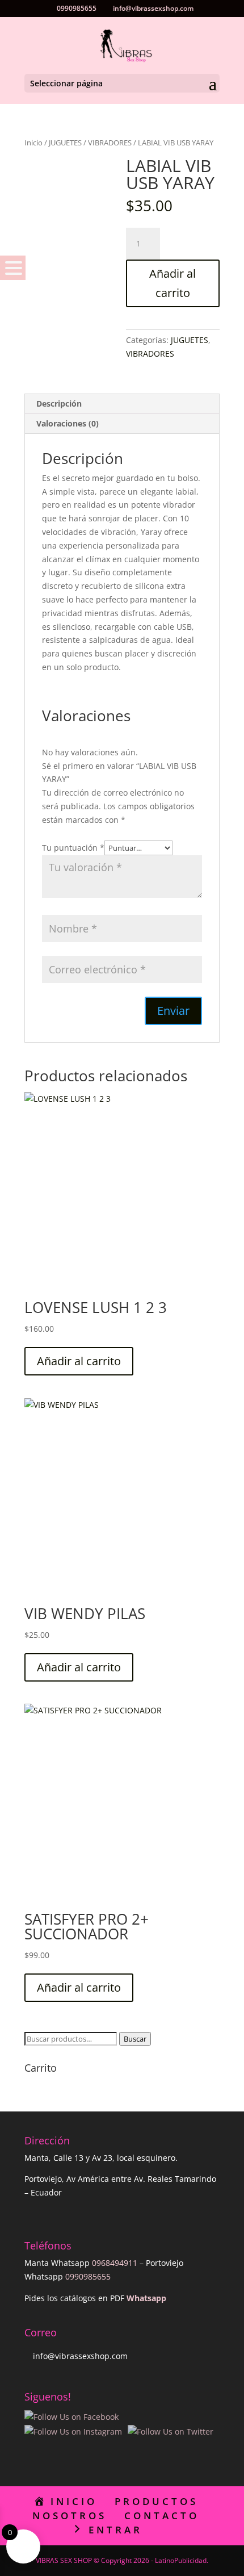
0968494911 (115, 2263)
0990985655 (88, 2276)
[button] (13, 268)
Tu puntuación (73, 848)
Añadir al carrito (173, 283)
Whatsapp (146, 2298)
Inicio (33, 143)
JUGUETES (65, 143)
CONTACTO (162, 2516)
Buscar (135, 2039)
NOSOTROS (70, 2516)
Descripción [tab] (59, 403)
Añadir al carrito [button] (79, 1361)
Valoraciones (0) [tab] (68, 423)
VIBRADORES (110, 143)
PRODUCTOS (156, 2501)
